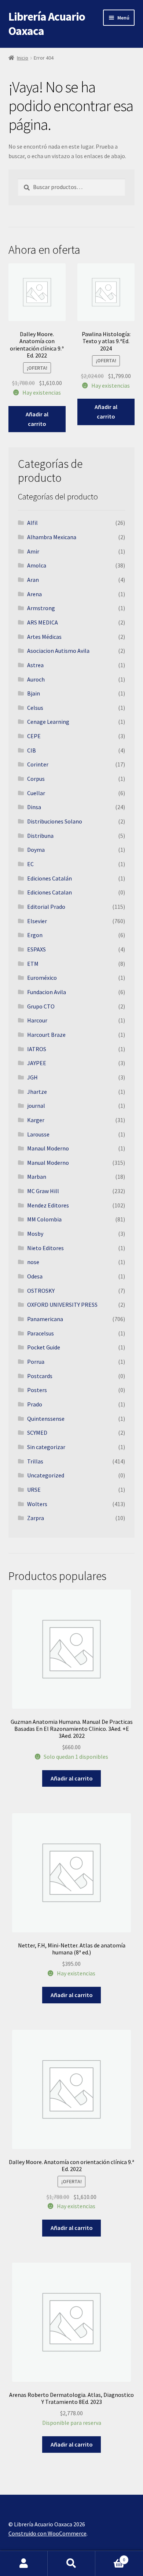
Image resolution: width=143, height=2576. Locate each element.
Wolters (37, 1504)
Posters (37, 1390)
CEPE (34, 736)
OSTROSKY (41, 1291)
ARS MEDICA (43, 622)
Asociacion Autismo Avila (58, 651)
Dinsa (34, 807)
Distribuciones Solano (55, 821)
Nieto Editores (45, 1248)
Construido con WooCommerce (47, 2533)
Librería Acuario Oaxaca (47, 24)
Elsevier (37, 921)
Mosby (35, 1234)
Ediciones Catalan (49, 892)
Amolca (37, 565)
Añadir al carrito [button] (37, 419)
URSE (34, 1490)
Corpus (36, 779)
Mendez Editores (48, 1205)
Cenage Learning (48, 722)
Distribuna (40, 836)
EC (30, 864)
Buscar (71, 2563)
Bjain (34, 693)
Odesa (35, 1276)
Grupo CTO (41, 1006)
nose (33, 1262)
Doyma (36, 850)
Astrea (35, 665)
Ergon (35, 935)
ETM (33, 964)
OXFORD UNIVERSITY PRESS (62, 1305)
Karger (36, 1120)
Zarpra (36, 1518)
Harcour (37, 1020)
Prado (35, 1404)
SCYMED (37, 1433)
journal (36, 1106)
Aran (33, 580)
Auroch (36, 679)
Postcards (40, 1376)
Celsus (35, 708)
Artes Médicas (44, 637)
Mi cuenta (24, 2563)
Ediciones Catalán (49, 878)
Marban (37, 1177)
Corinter (38, 764)
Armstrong (41, 608)
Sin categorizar (46, 1447)
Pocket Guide (44, 1347)
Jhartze (37, 1092)
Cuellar (36, 793)
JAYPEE (37, 1063)
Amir (33, 551)
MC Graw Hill (43, 1191)
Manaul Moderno (48, 1148)
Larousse (38, 1134)
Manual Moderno (48, 1163)
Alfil (32, 523)
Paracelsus (41, 1333)
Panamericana (45, 1319)
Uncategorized (46, 1475)
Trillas (35, 1461)
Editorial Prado (46, 907)
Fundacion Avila (47, 992)
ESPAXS (36, 949)
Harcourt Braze (46, 1035)
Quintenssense (46, 1419)
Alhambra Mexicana (52, 537)
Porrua (36, 1362)
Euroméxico (42, 978)
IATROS (37, 1049)
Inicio (23, 58)
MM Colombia (44, 1219)
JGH (32, 1077)
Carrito (110, 2557)
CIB (32, 750)
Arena (34, 594)
